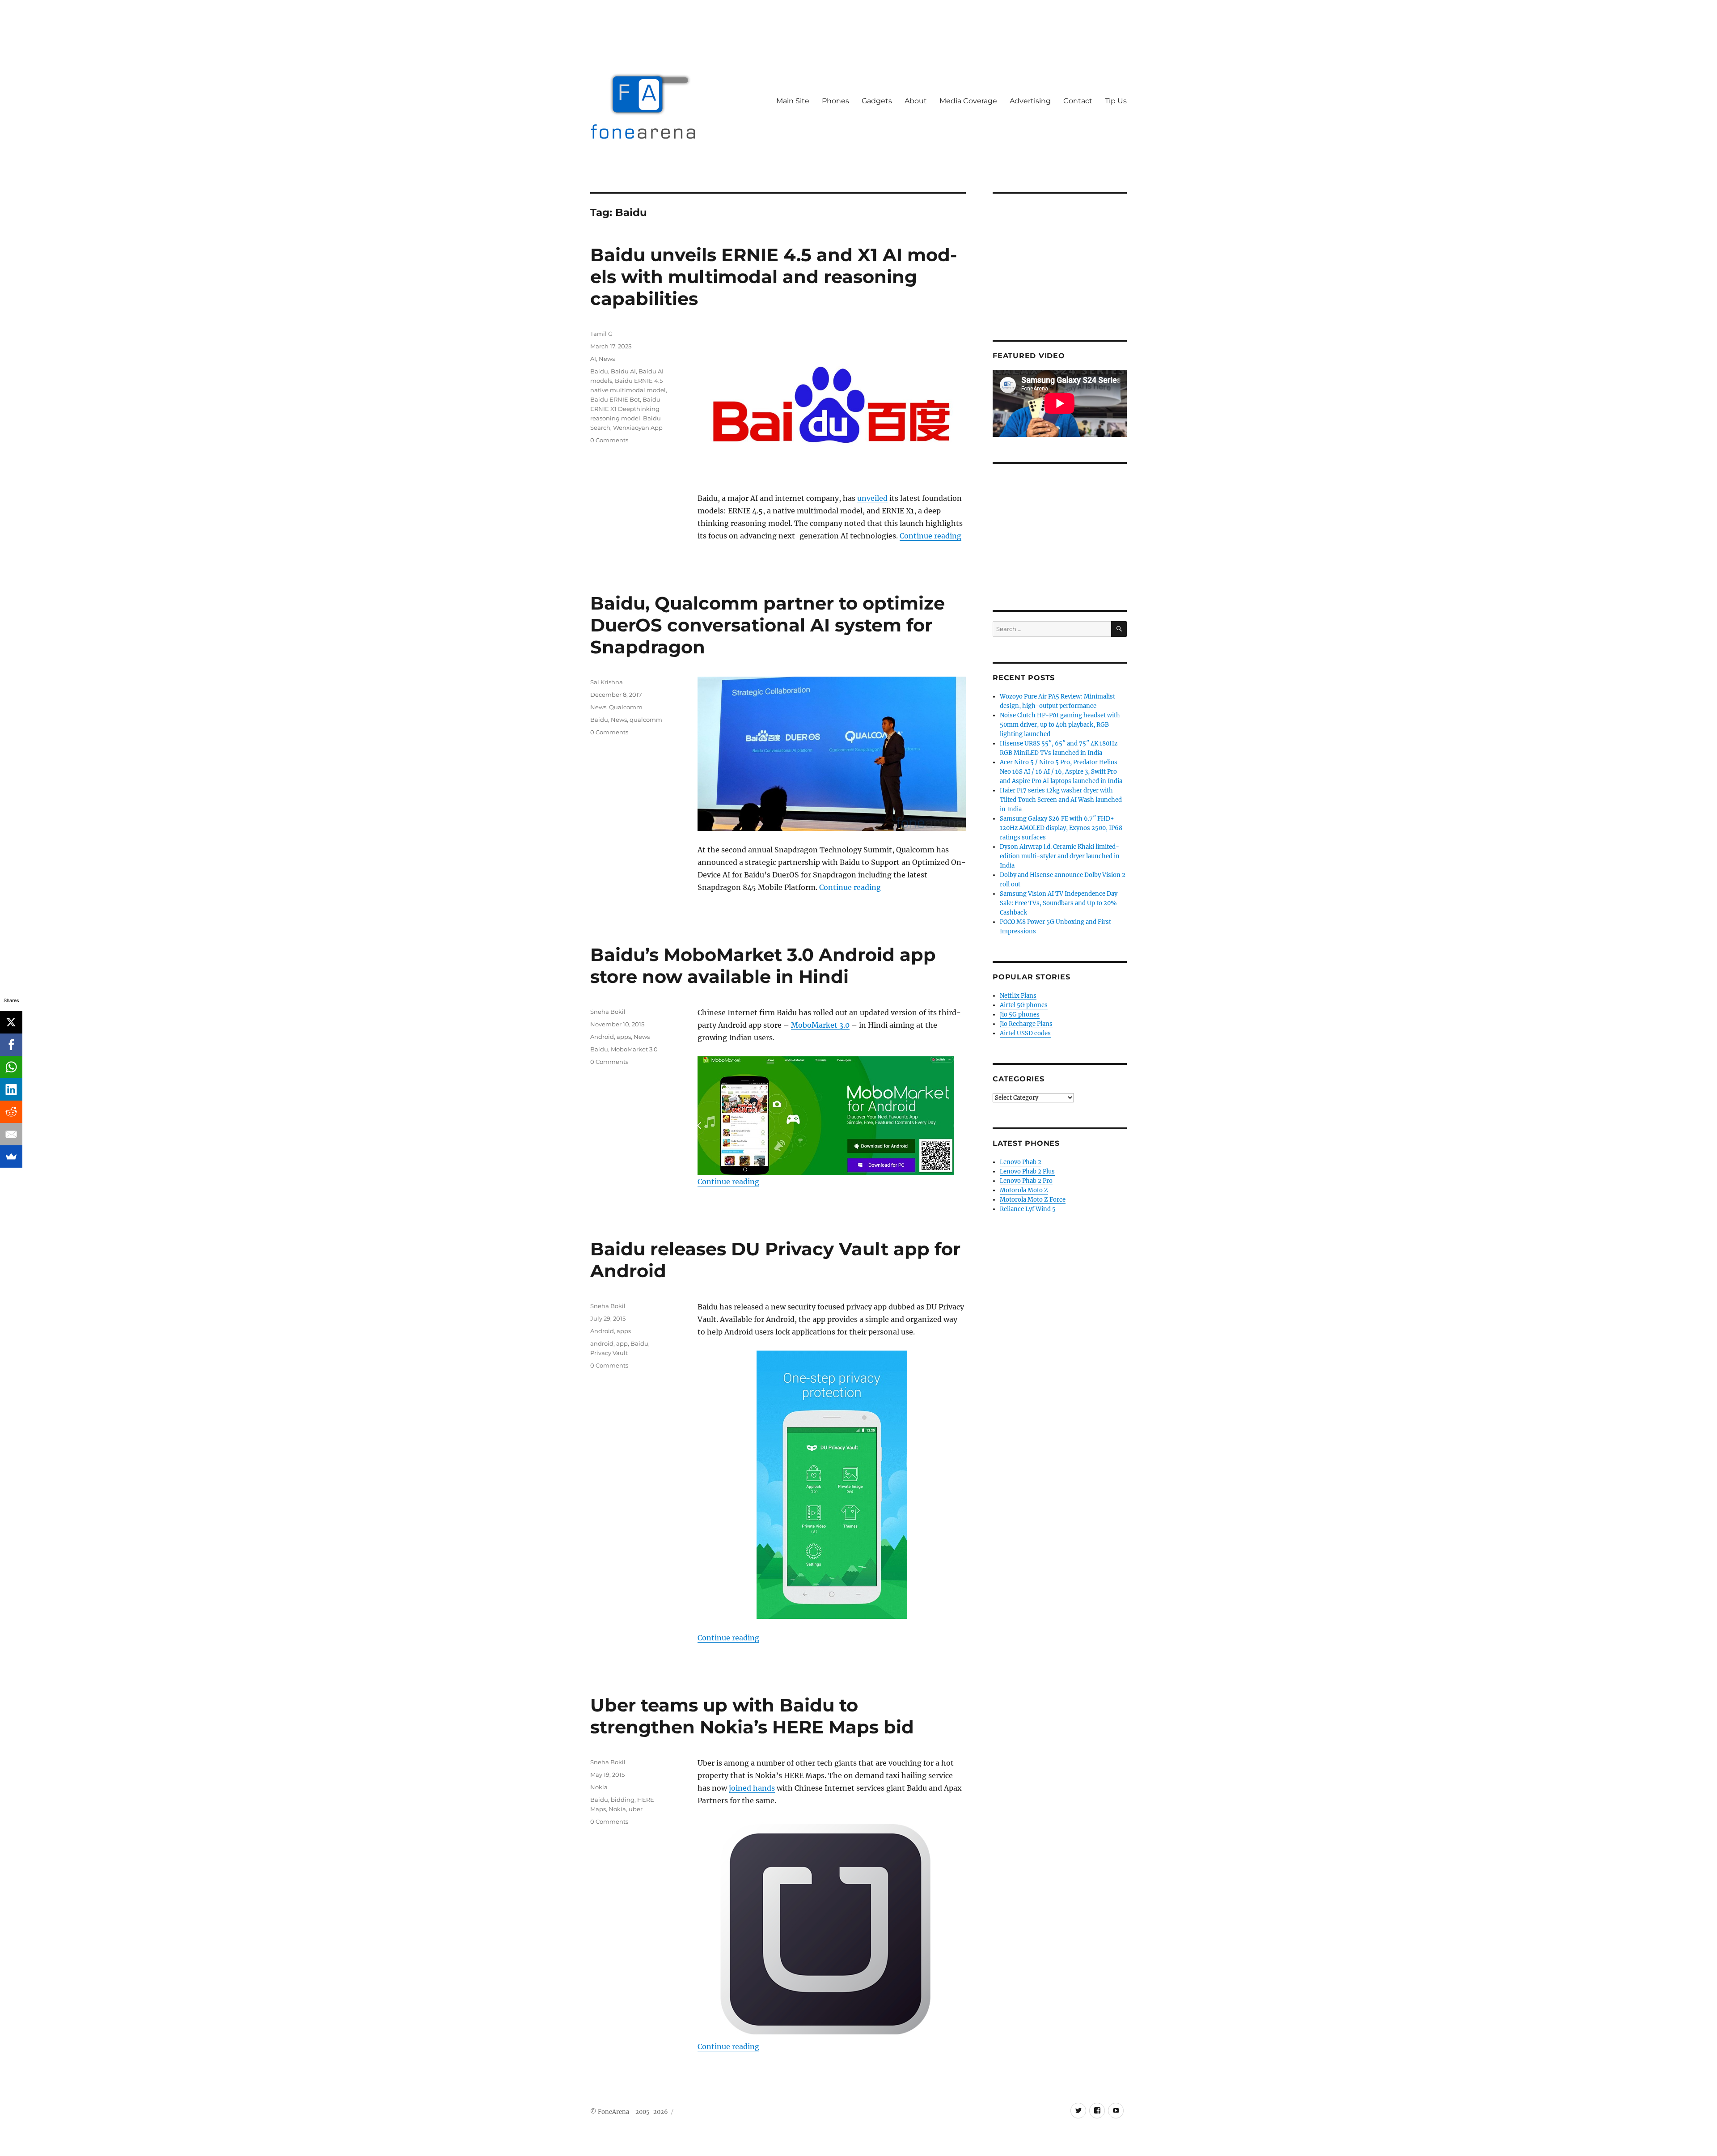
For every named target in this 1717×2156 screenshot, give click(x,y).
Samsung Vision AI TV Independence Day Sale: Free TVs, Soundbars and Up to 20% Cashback (1059, 903)
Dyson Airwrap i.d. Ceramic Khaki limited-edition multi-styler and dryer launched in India (1060, 856)
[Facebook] (11, 1045)
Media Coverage (968, 101)
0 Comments (609, 440)
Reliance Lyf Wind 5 (1028, 1209)
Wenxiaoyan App (638, 428)
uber (636, 1809)
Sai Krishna (607, 682)
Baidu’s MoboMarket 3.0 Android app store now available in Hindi (763, 966)
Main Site (793, 101)
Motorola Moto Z (1024, 1190)
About (916, 101)
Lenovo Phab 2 (1021, 1162)
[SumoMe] (11, 1156)
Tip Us (1116, 101)
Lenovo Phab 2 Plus (1027, 1171)
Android (602, 1037)
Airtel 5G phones (1024, 1005)
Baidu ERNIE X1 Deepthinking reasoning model (625, 409)
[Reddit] (11, 1112)
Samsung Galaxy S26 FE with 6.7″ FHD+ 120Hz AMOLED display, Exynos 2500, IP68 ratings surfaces (1061, 828)
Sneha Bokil (608, 1012)
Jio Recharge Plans (1026, 1024)
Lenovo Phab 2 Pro (1026, 1181)
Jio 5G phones (1020, 1014)
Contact (1078, 101)
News (607, 359)
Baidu (599, 371)
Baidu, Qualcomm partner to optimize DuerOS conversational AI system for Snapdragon (768, 625)
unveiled (872, 498)
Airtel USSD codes (1025, 1033)
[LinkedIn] (11, 1089)
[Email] (11, 1134)
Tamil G (601, 334)
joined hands (752, 1788)
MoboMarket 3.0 (820, 1025)
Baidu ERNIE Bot (615, 399)
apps (624, 1037)
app (622, 1343)
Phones (835, 101)
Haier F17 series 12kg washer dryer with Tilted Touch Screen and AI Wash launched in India (1061, 800)
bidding (623, 1800)
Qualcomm (626, 707)
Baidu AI (623, 371)
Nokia (599, 1787)
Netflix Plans (1018, 996)
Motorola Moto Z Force (1033, 1200)
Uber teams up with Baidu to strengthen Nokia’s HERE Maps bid (752, 1716)
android (602, 1343)
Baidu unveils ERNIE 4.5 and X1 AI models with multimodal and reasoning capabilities (774, 277)
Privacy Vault (609, 1353)
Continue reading (930, 536)
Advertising (1030, 101)
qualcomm (646, 720)
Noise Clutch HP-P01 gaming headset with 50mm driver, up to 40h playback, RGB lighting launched (1060, 725)
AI (593, 359)
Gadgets (877, 101)
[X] (11, 1022)
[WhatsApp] (11, 1067)
